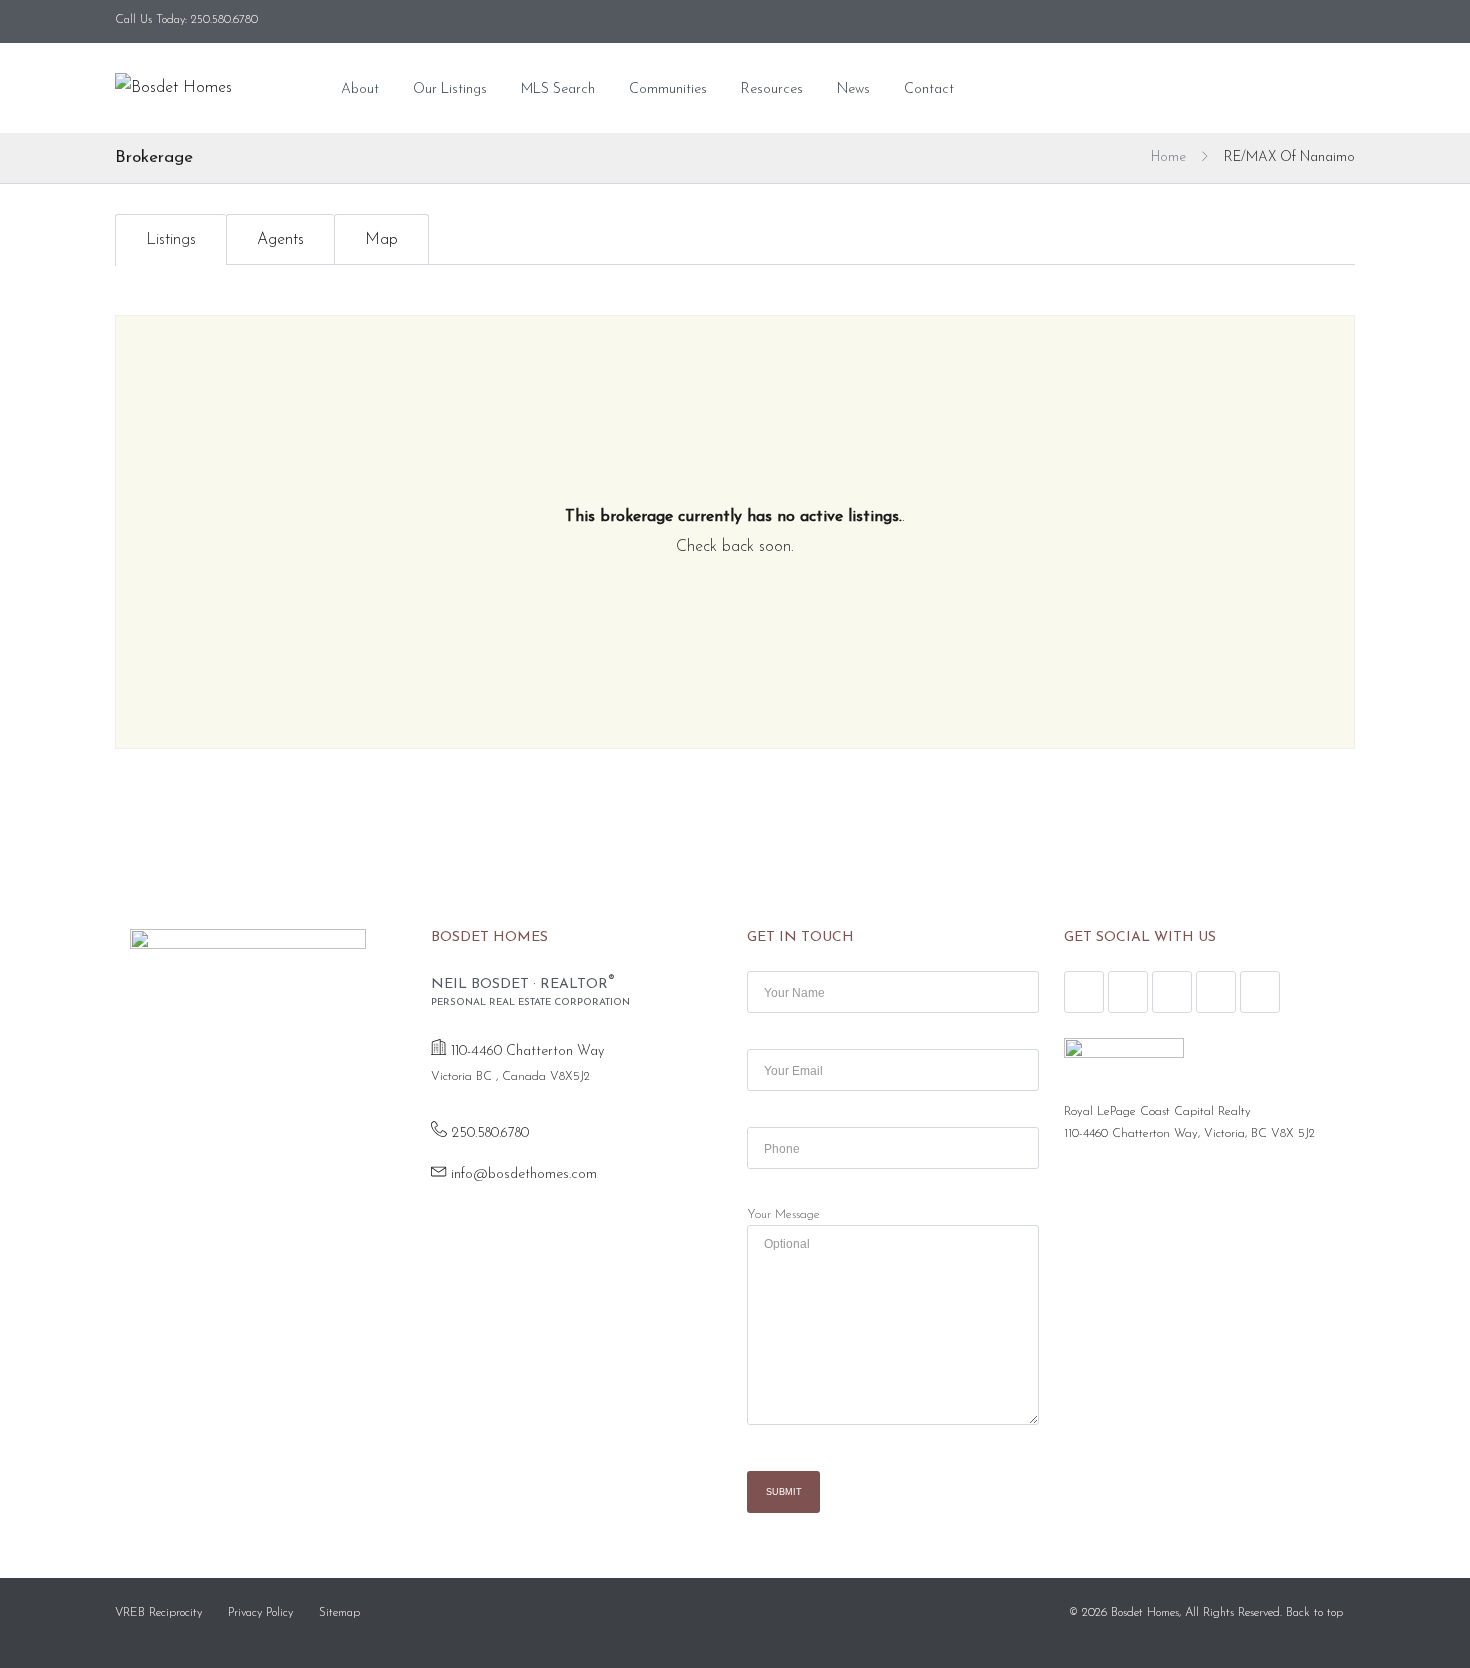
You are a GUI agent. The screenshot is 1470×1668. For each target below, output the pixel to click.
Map (381, 240)
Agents (280, 240)
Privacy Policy (260, 1613)
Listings (171, 240)
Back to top (1314, 1613)
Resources (772, 89)
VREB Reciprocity (158, 1613)
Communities (668, 89)
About (360, 89)
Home (1168, 157)
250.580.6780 (490, 1133)
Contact (929, 89)
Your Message (783, 1215)
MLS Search (558, 89)
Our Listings (450, 89)
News (853, 89)
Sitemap (339, 1613)
